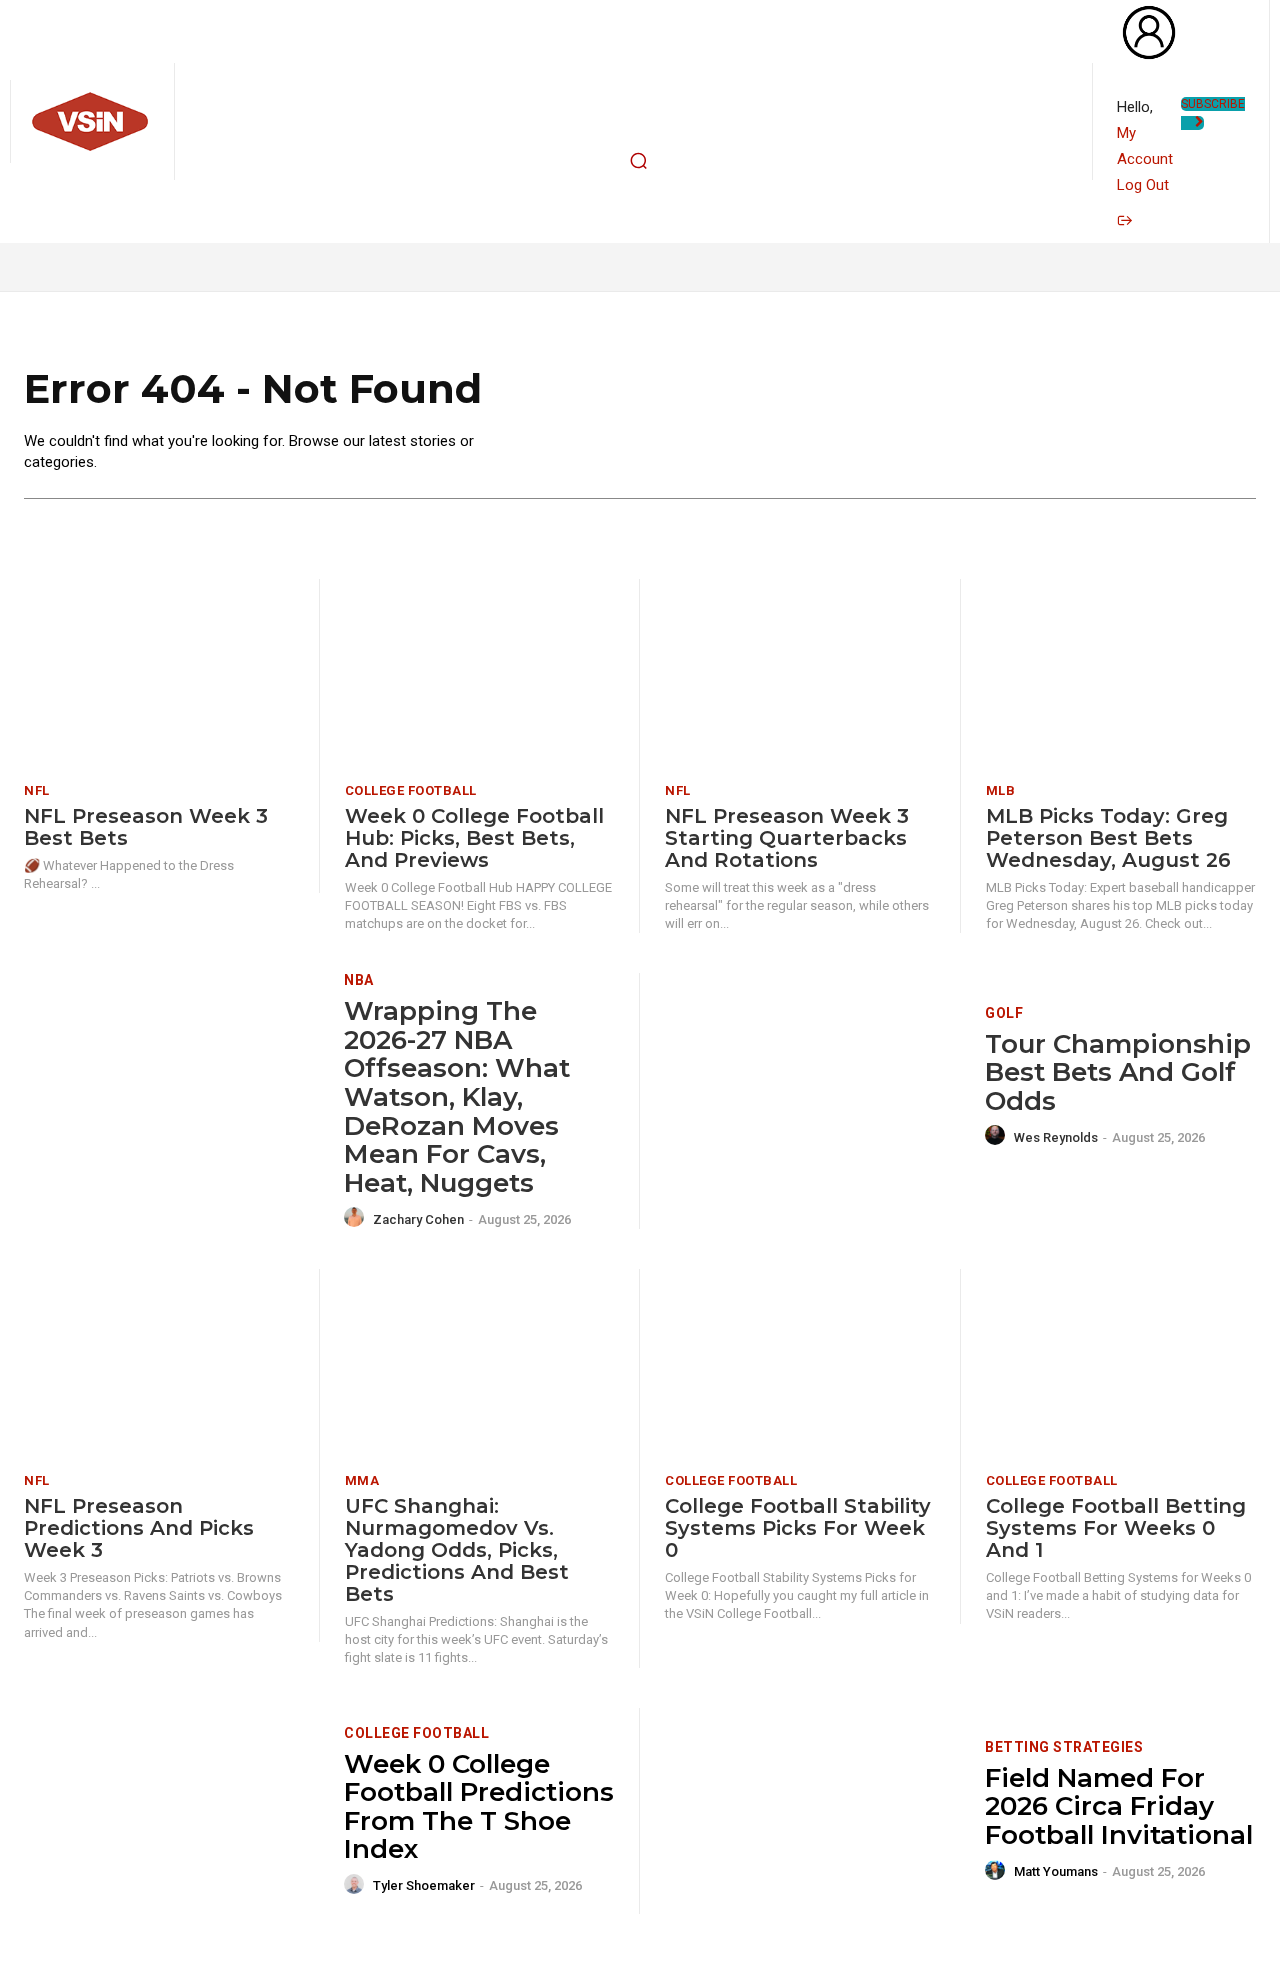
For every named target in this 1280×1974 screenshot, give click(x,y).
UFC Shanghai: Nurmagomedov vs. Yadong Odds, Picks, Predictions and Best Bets (457, 1550)
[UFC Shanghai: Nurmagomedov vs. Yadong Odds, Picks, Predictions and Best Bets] (480, 1363)
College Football (411, 790)
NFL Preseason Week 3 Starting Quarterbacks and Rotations (787, 838)
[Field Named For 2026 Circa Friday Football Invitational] (812, 1811)
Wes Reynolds (1056, 1137)
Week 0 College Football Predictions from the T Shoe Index (479, 1807)
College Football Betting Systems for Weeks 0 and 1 (1116, 1528)
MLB (1001, 790)
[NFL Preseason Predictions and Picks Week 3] (159, 1363)
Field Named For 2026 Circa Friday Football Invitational (1119, 1806)
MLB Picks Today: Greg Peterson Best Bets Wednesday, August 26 (1108, 838)
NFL (37, 790)
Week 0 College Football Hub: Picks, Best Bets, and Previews (474, 838)
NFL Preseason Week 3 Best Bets (146, 827)
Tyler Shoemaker (424, 1885)
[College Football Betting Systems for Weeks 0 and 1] (1121, 1363)
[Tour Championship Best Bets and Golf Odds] (812, 1076)
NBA (359, 980)
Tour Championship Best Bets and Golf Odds (1118, 1072)
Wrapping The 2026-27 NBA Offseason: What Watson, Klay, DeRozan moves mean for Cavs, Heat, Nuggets (457, 1097)
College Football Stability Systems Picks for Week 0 (798, 1528)
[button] (638, 161)
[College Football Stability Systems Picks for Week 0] (800, 1363)
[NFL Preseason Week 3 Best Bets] (159, 673)
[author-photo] (357, 1218)
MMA (362, 1480)
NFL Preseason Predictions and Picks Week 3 (139, 1528)
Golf (1004, 1013)
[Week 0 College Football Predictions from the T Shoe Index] (171, 1811)
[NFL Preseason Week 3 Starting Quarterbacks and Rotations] (800, 673)
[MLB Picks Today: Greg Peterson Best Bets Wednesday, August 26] (1121, 673)
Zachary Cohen (418, 1219)
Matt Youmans (1056, 1871)
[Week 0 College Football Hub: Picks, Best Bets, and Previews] (480, 673)
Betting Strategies (1064, 1747)
